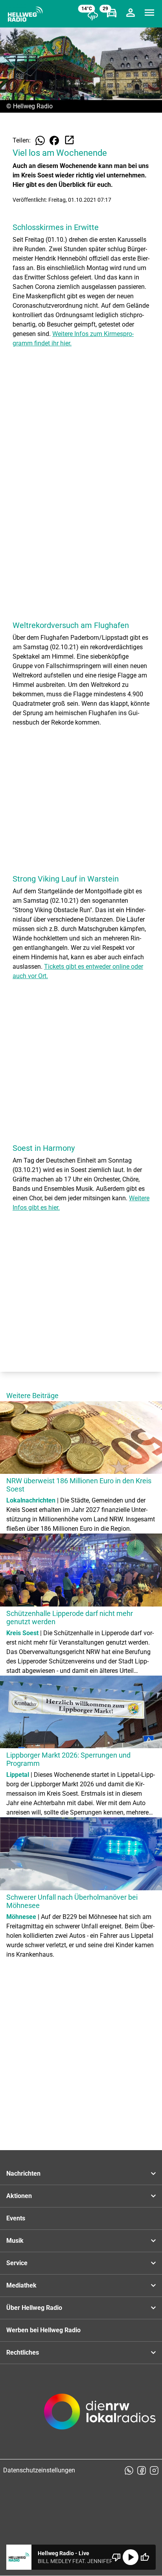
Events (16, 2218)
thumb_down (116, 2557)
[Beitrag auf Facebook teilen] (54, 141)
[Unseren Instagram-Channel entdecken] (154, 2470)
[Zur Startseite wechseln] (25, 14)
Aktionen (19, 2196)
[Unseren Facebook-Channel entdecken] (142, 2470)
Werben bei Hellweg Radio (43, 2330)
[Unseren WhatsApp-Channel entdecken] (129, 2470)
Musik (15, 2241)
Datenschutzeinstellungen (39, 2470)
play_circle (131, 2557)
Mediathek (21, 2285)
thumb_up (145, 2557)
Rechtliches (23, 2352)
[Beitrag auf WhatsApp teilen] (40, 141)
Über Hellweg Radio (34, 2308)
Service (17, 2263)
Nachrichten (23, 2173)
